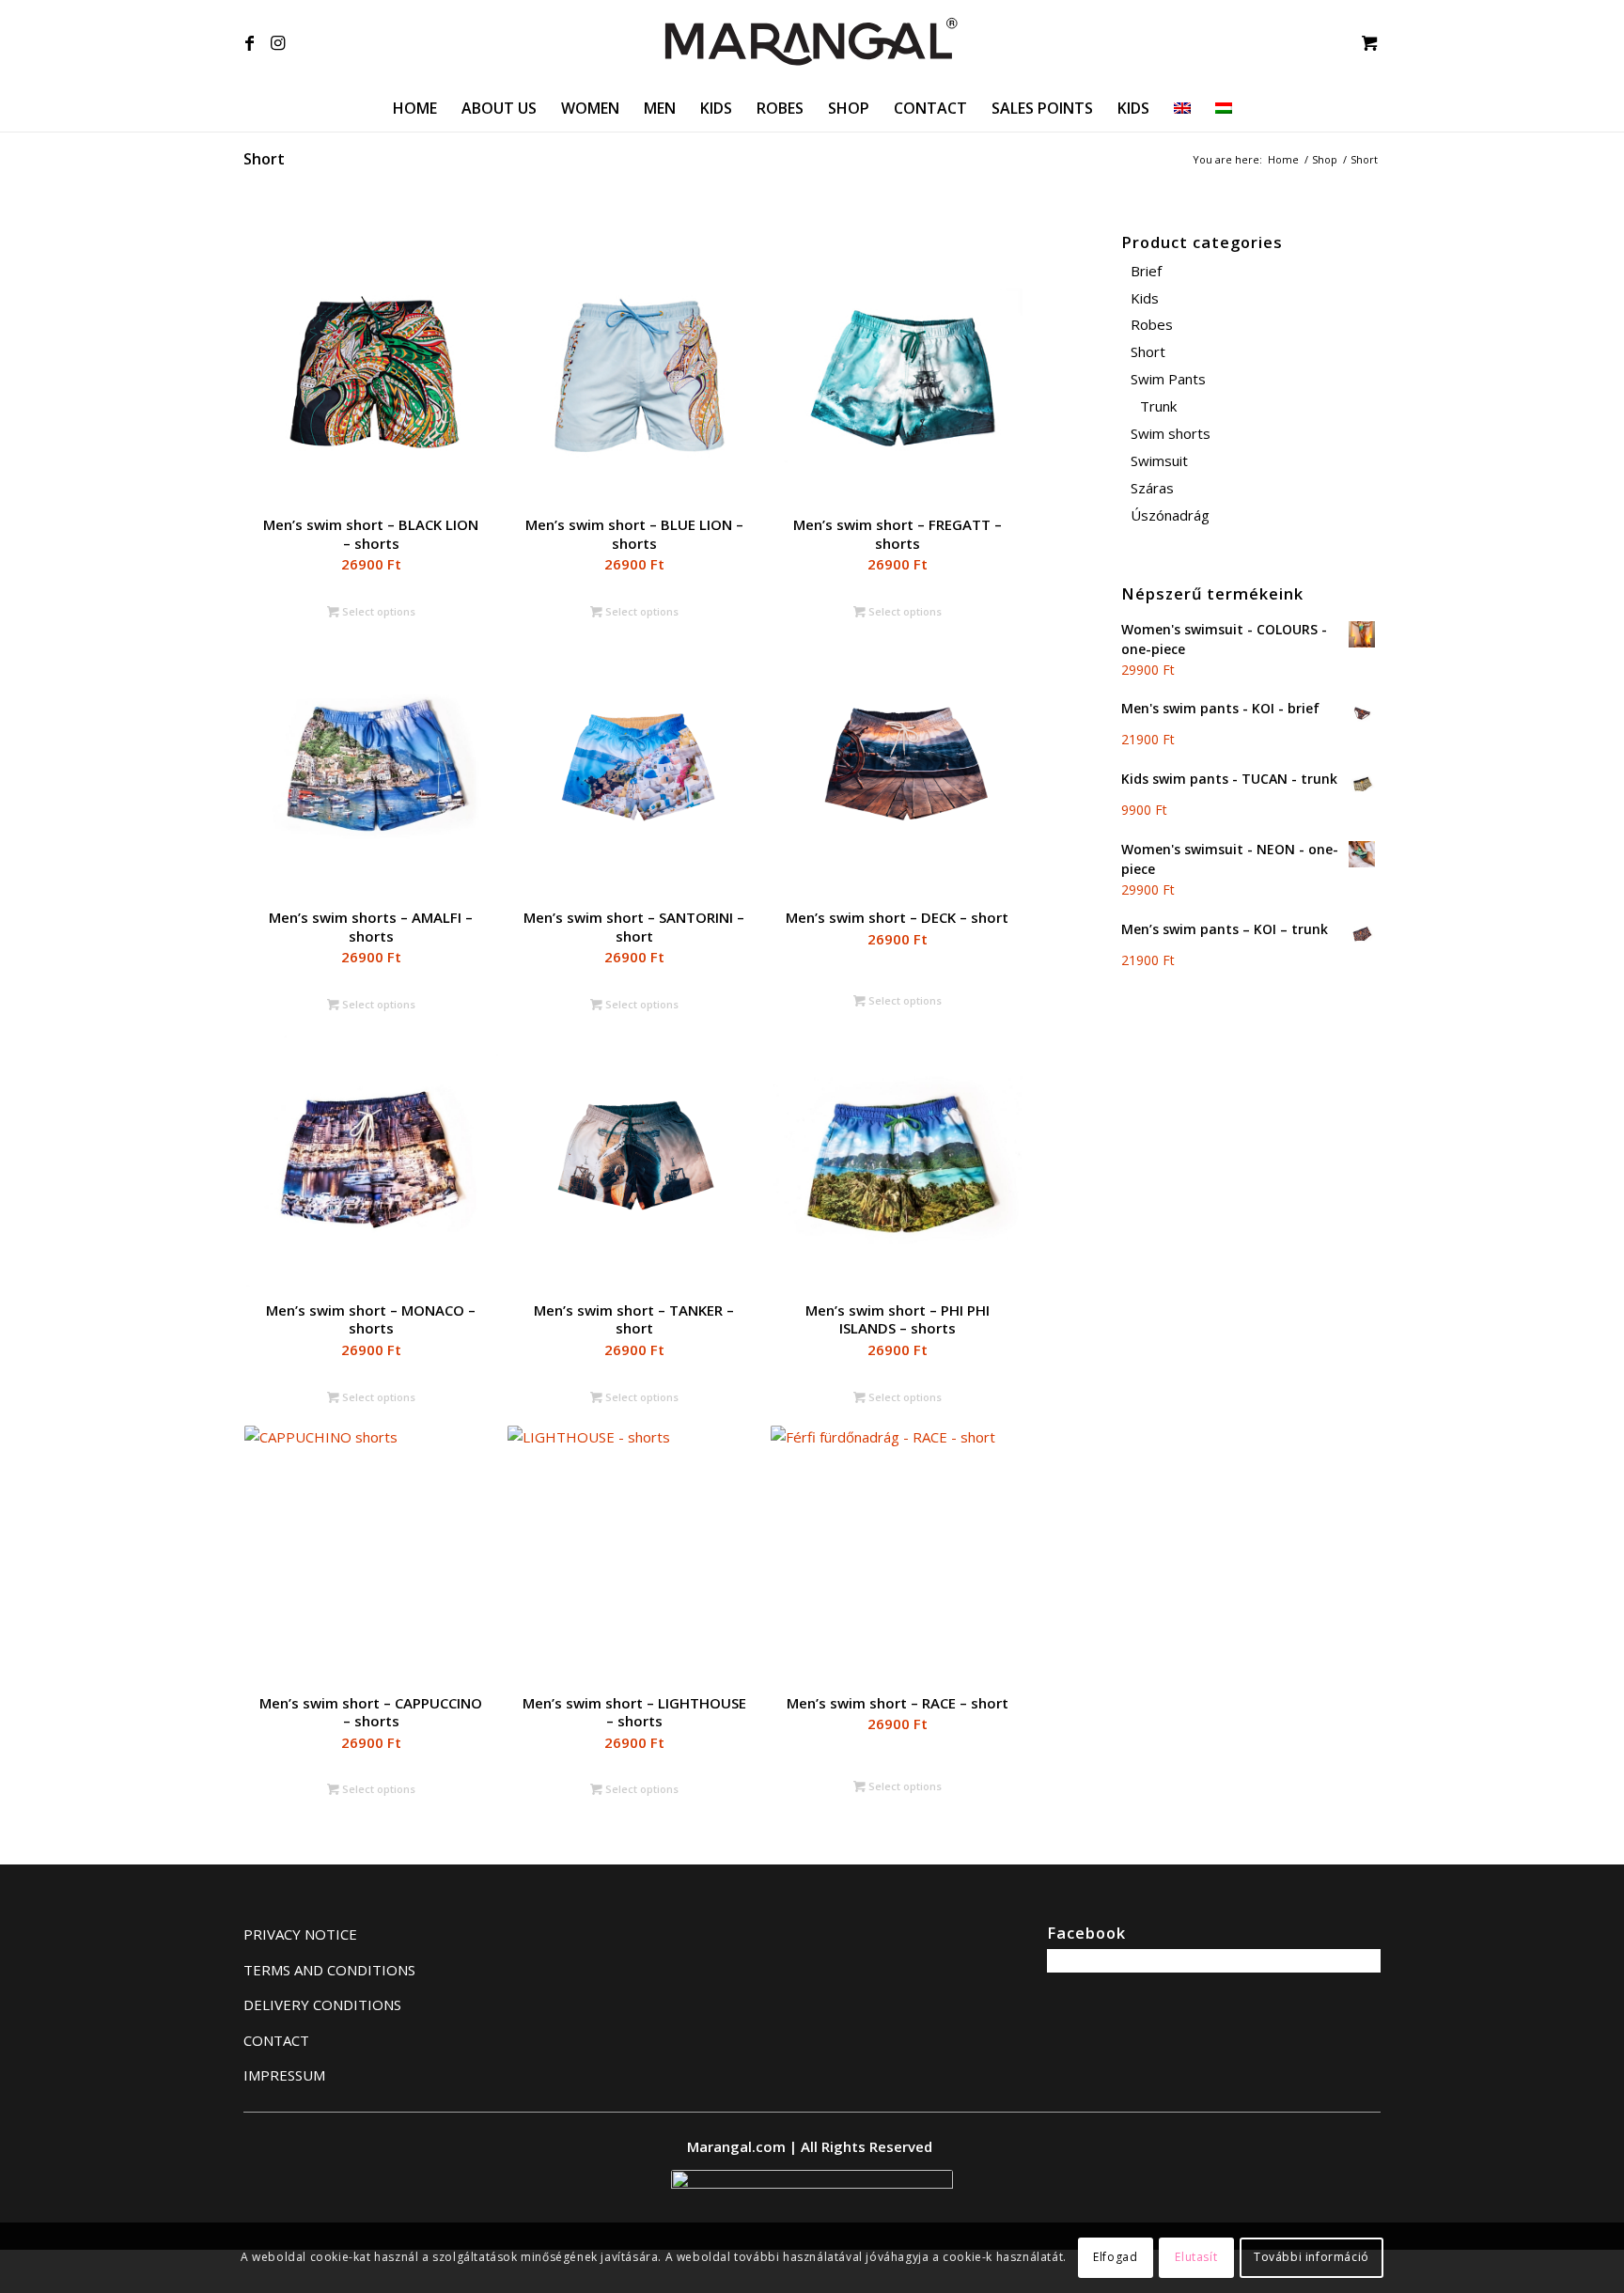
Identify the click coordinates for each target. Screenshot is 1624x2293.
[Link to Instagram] (277, 42)
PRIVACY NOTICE (300, 1934)
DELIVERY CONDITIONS (322, 2004)
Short (1148, 351)
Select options (377, 611)
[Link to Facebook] (249, 42)
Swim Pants (1168, 379)
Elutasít (1196, 2257)
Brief (1146, 271)
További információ (1312, 2257)
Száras (1152, 488)
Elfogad (1115, 2257)
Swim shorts (1171, 433)
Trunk (1158, 406)
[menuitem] (415, 108)
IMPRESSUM (284, 2075)
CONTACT (276, 2040)
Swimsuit (1159, 460)
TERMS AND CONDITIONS (329, 1970)
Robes (1152, 324)
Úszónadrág (1170, 515)
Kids (1145, 298)
